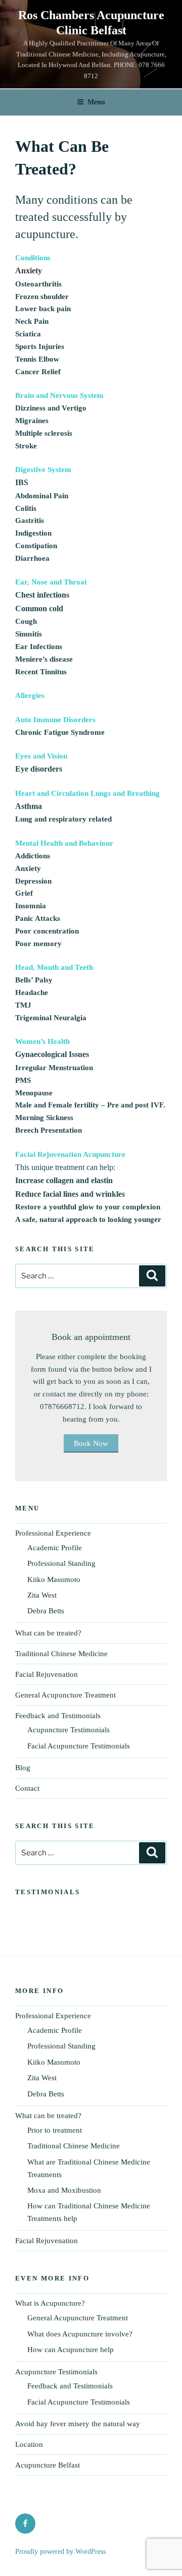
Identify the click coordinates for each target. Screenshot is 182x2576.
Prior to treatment (55, 2130)
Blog (23, 1768)
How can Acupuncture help (71, 2350)
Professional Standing (61, 1563)
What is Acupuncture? (50, 2303)
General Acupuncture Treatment (65, 1695)
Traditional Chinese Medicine (61, 1654)
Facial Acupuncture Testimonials (79, 1746)
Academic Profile (55, 1548)
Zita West (42, 1595)
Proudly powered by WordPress (60, 2552)
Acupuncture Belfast (48, 2465)
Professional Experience (53, 1533)
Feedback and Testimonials (58, 1716)
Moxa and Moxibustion (64, 2190)
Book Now (91, 1443)
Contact (27, 1788)
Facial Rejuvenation (47, 1674)
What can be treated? (48, 1633)
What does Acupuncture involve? (80, 2334)
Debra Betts (46, 1611)
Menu (96, 102)
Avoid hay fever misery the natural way (78, 2424)
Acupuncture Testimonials (69, 1730)
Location (29, 2444)
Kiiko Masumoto (54, 1579)
